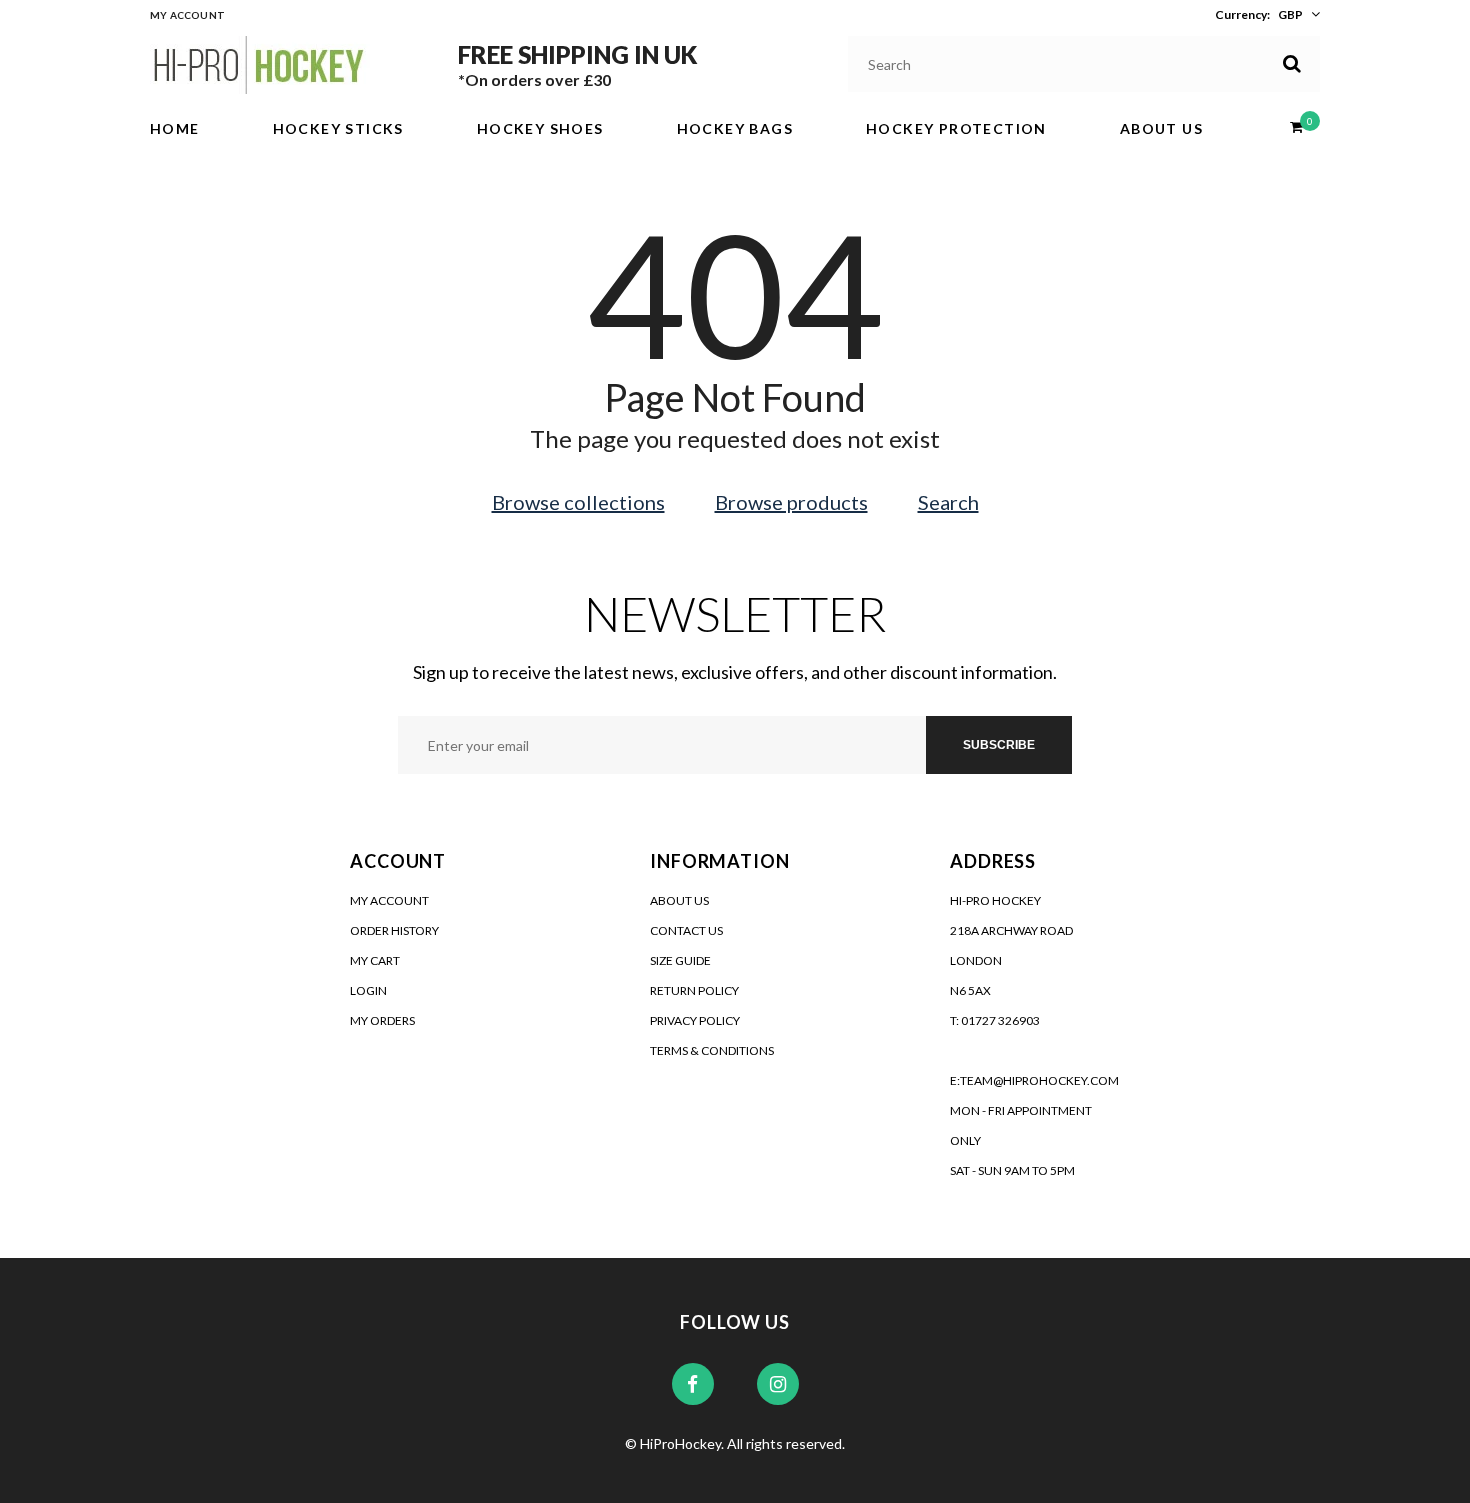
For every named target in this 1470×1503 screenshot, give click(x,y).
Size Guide (680, 960)
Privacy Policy (695, 1020)
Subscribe (999, 745)
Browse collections (578, 502)
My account (187, 15)
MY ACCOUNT (389, 900)
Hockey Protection (956, 128)
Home (175, 128)
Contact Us (686, 930)
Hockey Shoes (540, 128)
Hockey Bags (735, 128)
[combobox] (1084, 64)
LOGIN (368, 990)
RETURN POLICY (694, 990)
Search (948, 502)
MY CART (375, 960)
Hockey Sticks (338, 128)
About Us (1161, 128)
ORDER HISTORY (394, 930)
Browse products (791, 502)
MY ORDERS (382, 1020)
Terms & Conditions (712, 1050)
